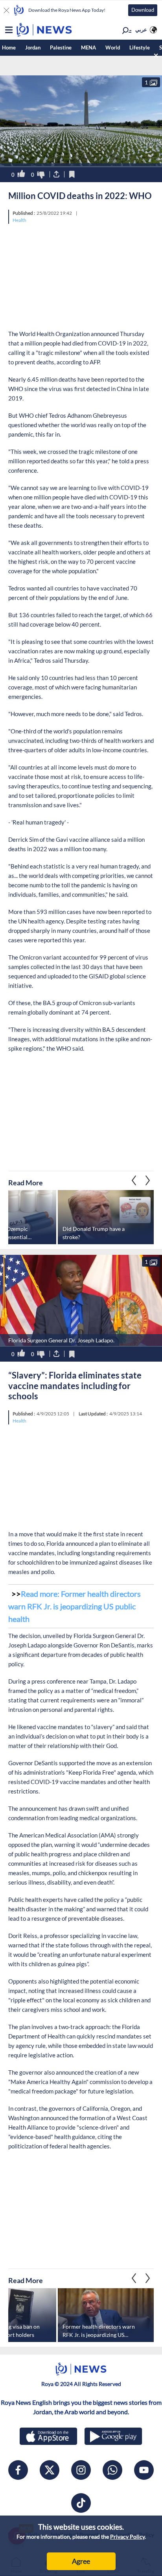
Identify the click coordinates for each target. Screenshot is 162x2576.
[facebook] (18, 2470)
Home (9, 48)
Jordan (33, 48)
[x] (50, 2470)
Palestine (61, 48)
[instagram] (81, 2470)
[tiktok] (81, 2503)
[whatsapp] (112, 2470)
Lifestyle (140, 48)
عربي (141, 29)
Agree (81, 2561)
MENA (88, 48)
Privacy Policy (127, 2537)
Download (143, 10)
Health (19, 220)
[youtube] (144, 2470)
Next (134, 1180)
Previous (148, 1180)
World (113, 48)
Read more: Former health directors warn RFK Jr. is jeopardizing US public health (75, 1606)
